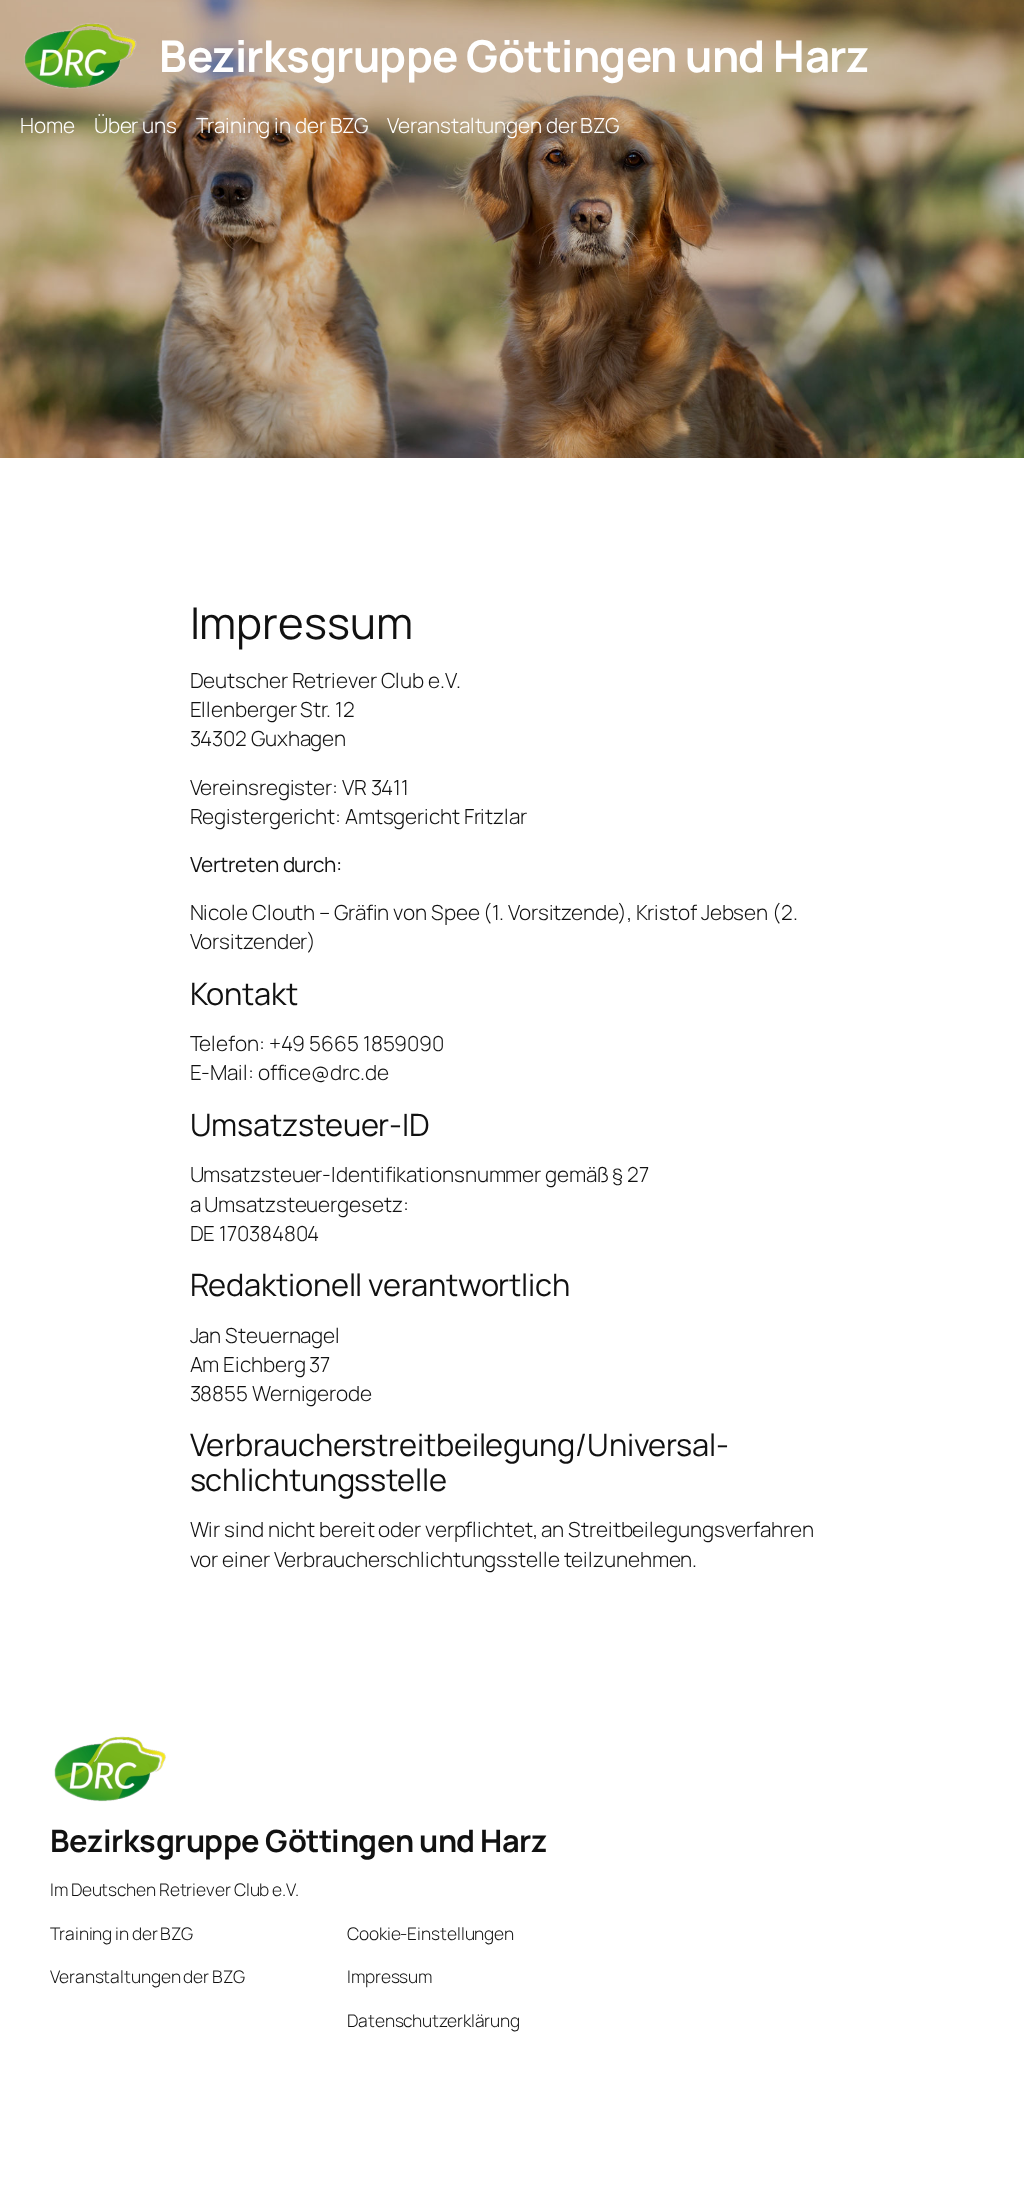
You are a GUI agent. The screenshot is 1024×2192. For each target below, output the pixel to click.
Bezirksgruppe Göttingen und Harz (513, 55)
